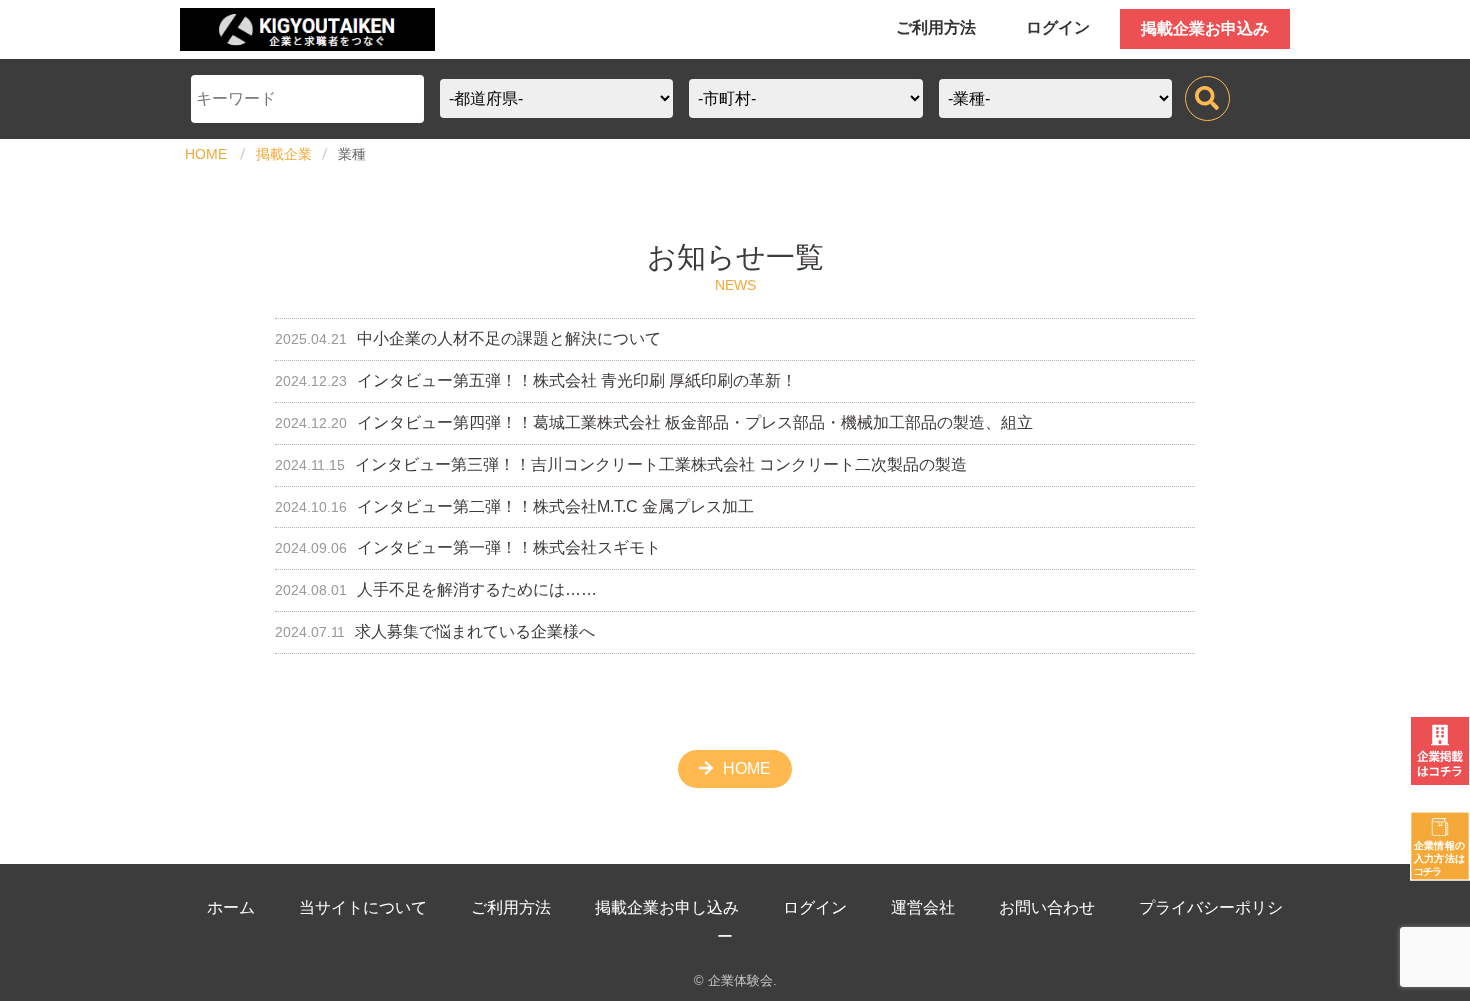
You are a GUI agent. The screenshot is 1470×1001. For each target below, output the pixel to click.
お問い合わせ (1047, 907)
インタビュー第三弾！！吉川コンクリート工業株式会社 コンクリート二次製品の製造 (621, 464)
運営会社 (923, 907)
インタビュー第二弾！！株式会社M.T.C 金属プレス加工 (514, 506)
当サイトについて (363, 907)
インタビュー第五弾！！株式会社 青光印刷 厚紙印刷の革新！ (536, 380)
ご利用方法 (936, 27)
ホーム (231, 907)
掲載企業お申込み (1205, 28)
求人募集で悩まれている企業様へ (435, 631)
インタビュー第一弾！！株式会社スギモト (468, 547)
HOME (206, 154)
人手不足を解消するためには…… (436, 589)
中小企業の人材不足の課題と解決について (468, 338)
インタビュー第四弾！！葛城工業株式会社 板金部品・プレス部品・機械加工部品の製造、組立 (654, 422)
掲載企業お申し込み (667, 907)
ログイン (1058, 27)
